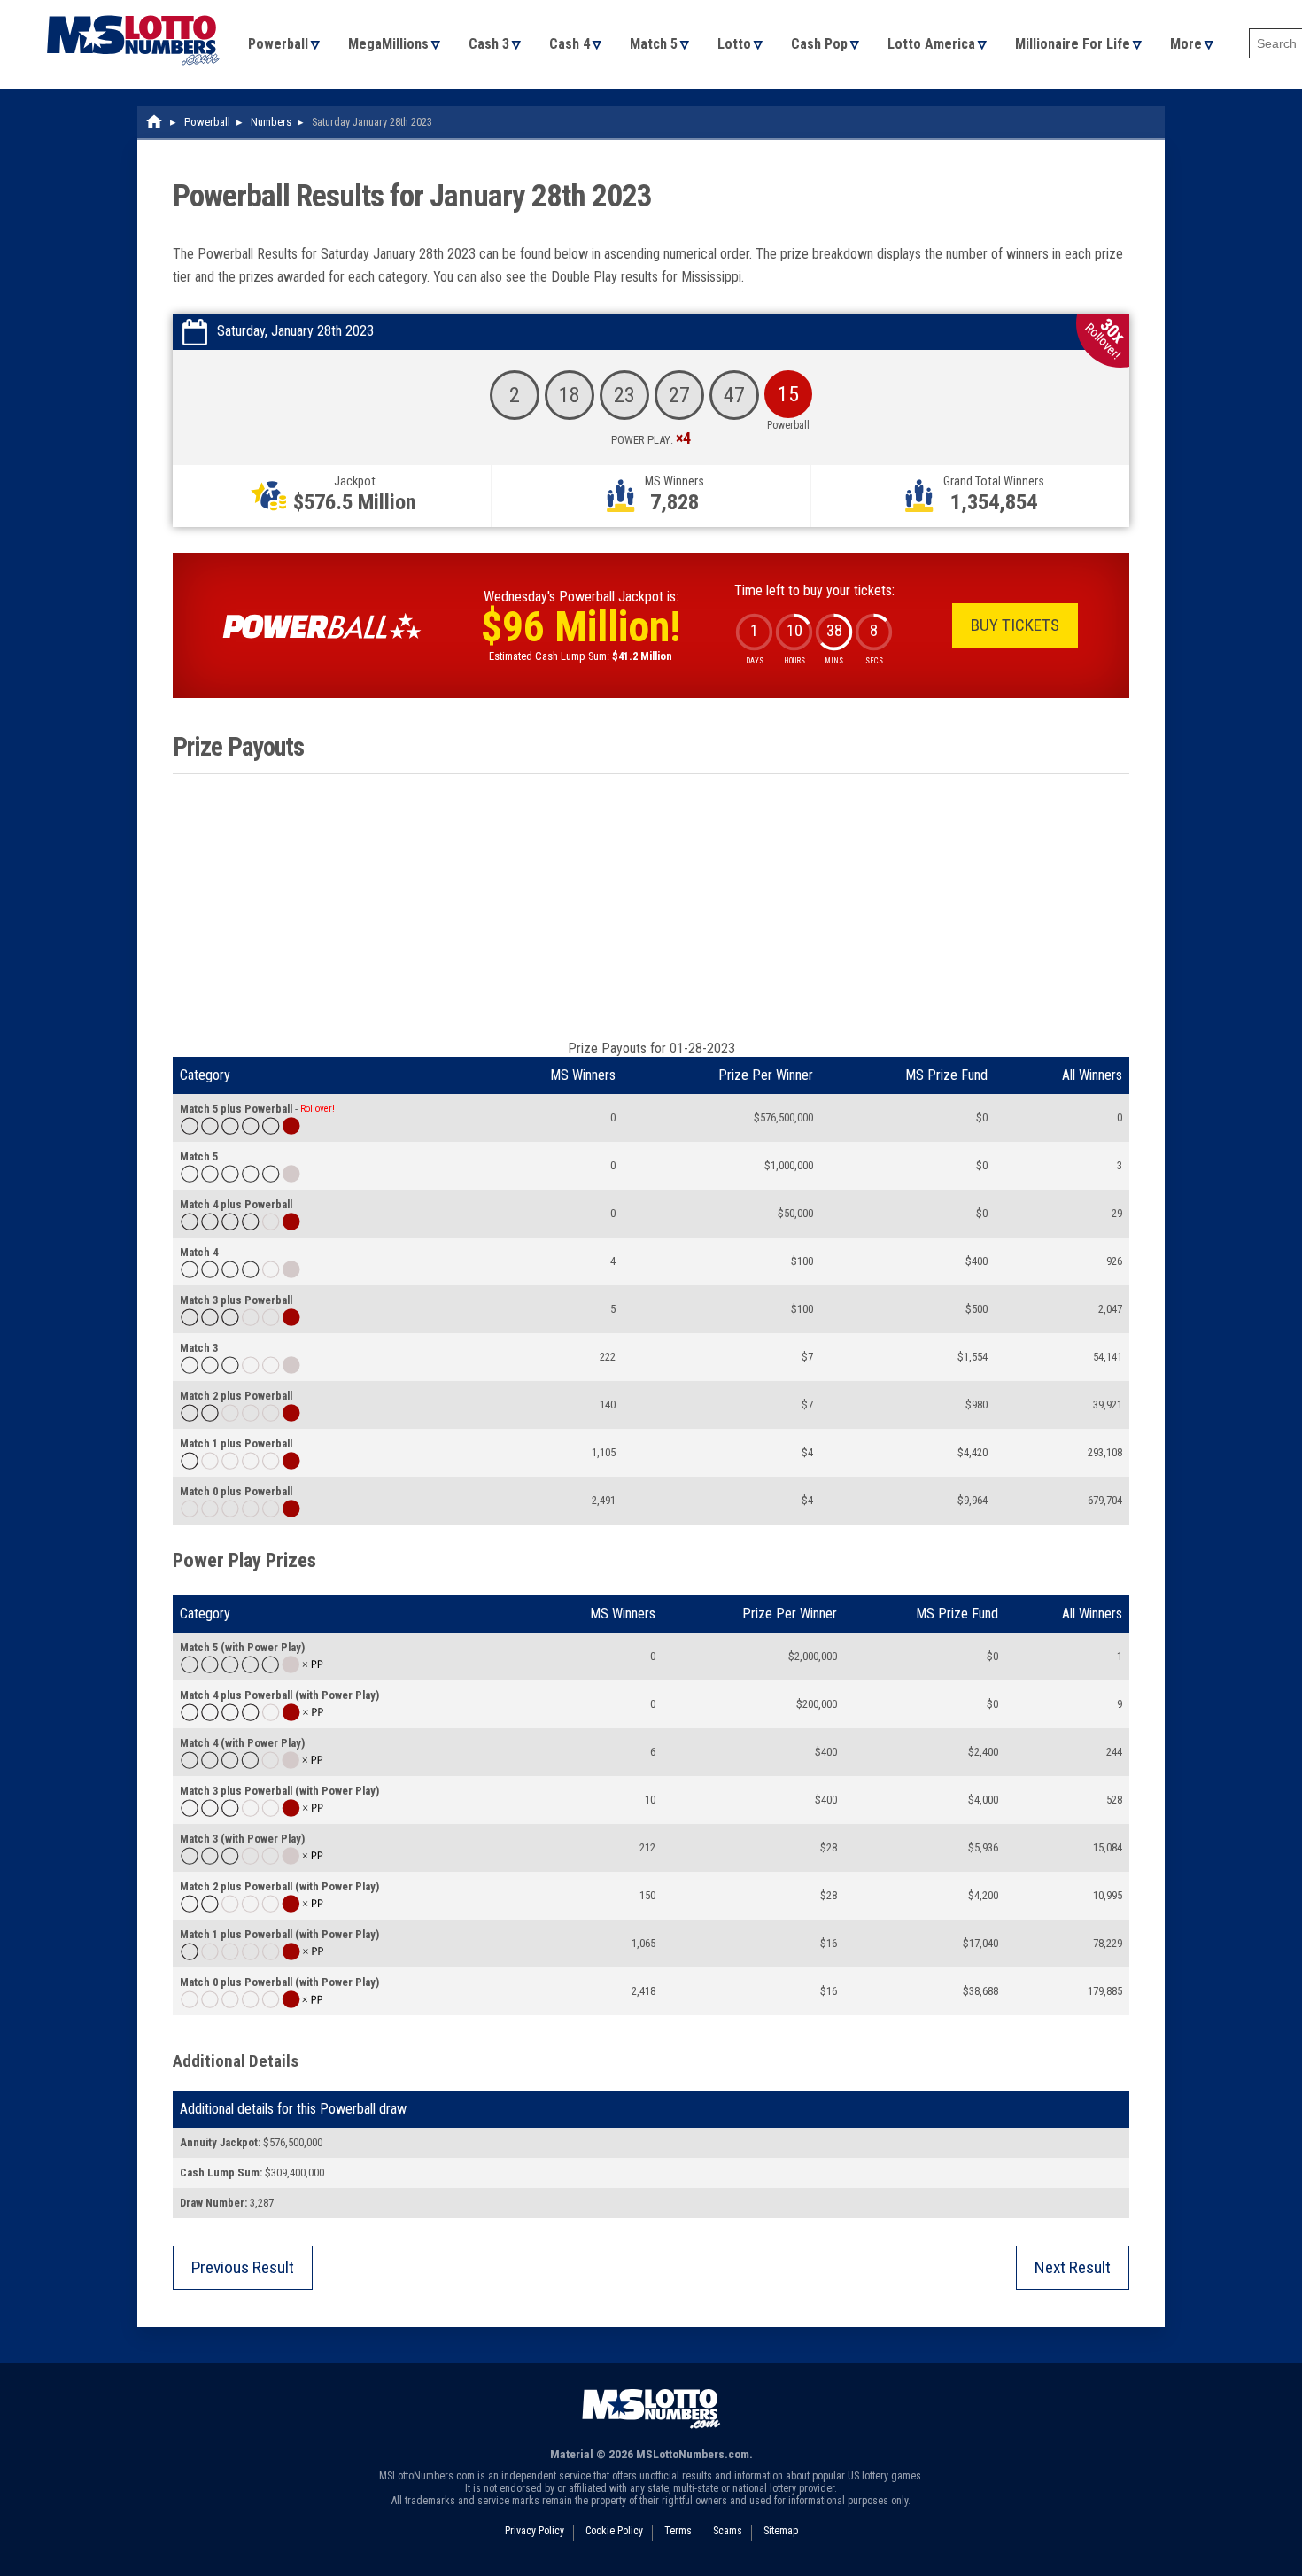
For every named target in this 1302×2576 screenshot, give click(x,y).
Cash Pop (819, 44)
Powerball (278, 44)
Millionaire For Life (1073, 44)
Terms (678, 2531)
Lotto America (931, 44)
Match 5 (654, 44)
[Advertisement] (651, 907)
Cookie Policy (614, 2531)
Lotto (734, 44)
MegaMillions (388, 44)
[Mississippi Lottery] (155, 122)
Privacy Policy (535, 2531)
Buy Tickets (1015, 625)
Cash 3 (489, 44)
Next (1073, 2267)
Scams (728, 2531)
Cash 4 (570, 44)
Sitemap (781, 2531)
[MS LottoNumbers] (133, 8)
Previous (243, 2267)
